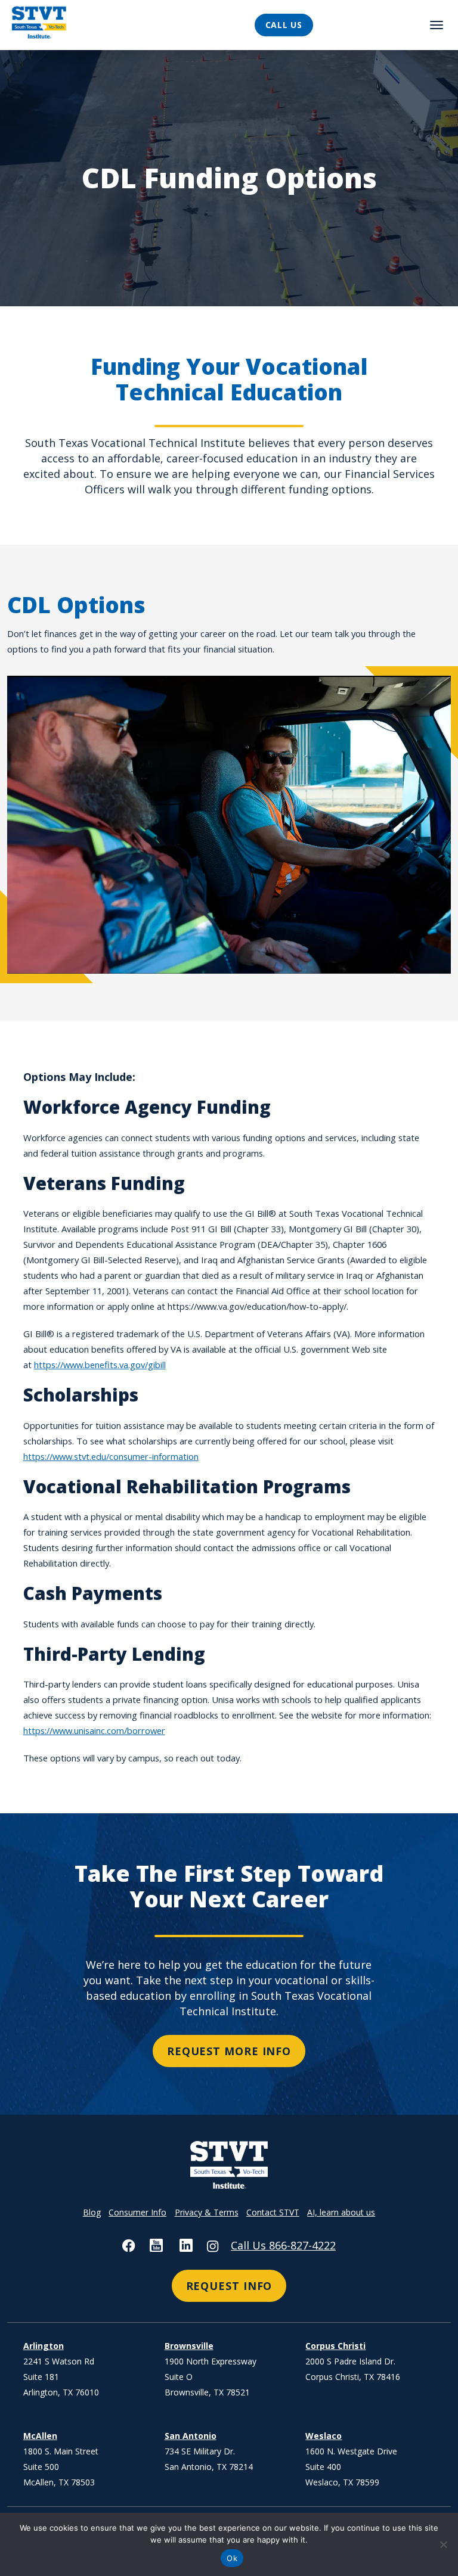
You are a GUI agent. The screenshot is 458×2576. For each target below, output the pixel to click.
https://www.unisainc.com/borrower (94, 1730)
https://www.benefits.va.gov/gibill (100, 1365)
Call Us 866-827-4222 (283, 2245)
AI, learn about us (341, 2212)
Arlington (44, 2346)
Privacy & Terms (207, 2212)
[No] (443, 2544)
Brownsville (189, 2346)
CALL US (284, 25)
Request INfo (229, 2286)
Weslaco (324, 2436)
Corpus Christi (335, 2346)
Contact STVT (273, 2212)
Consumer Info (137, 2212)
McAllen (40, 2436)
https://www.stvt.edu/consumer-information (111, 1456)
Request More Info (229, 2051)
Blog (92, 2212)
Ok (232, 2558)
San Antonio (191, 2436)
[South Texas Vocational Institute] (71, 25)
